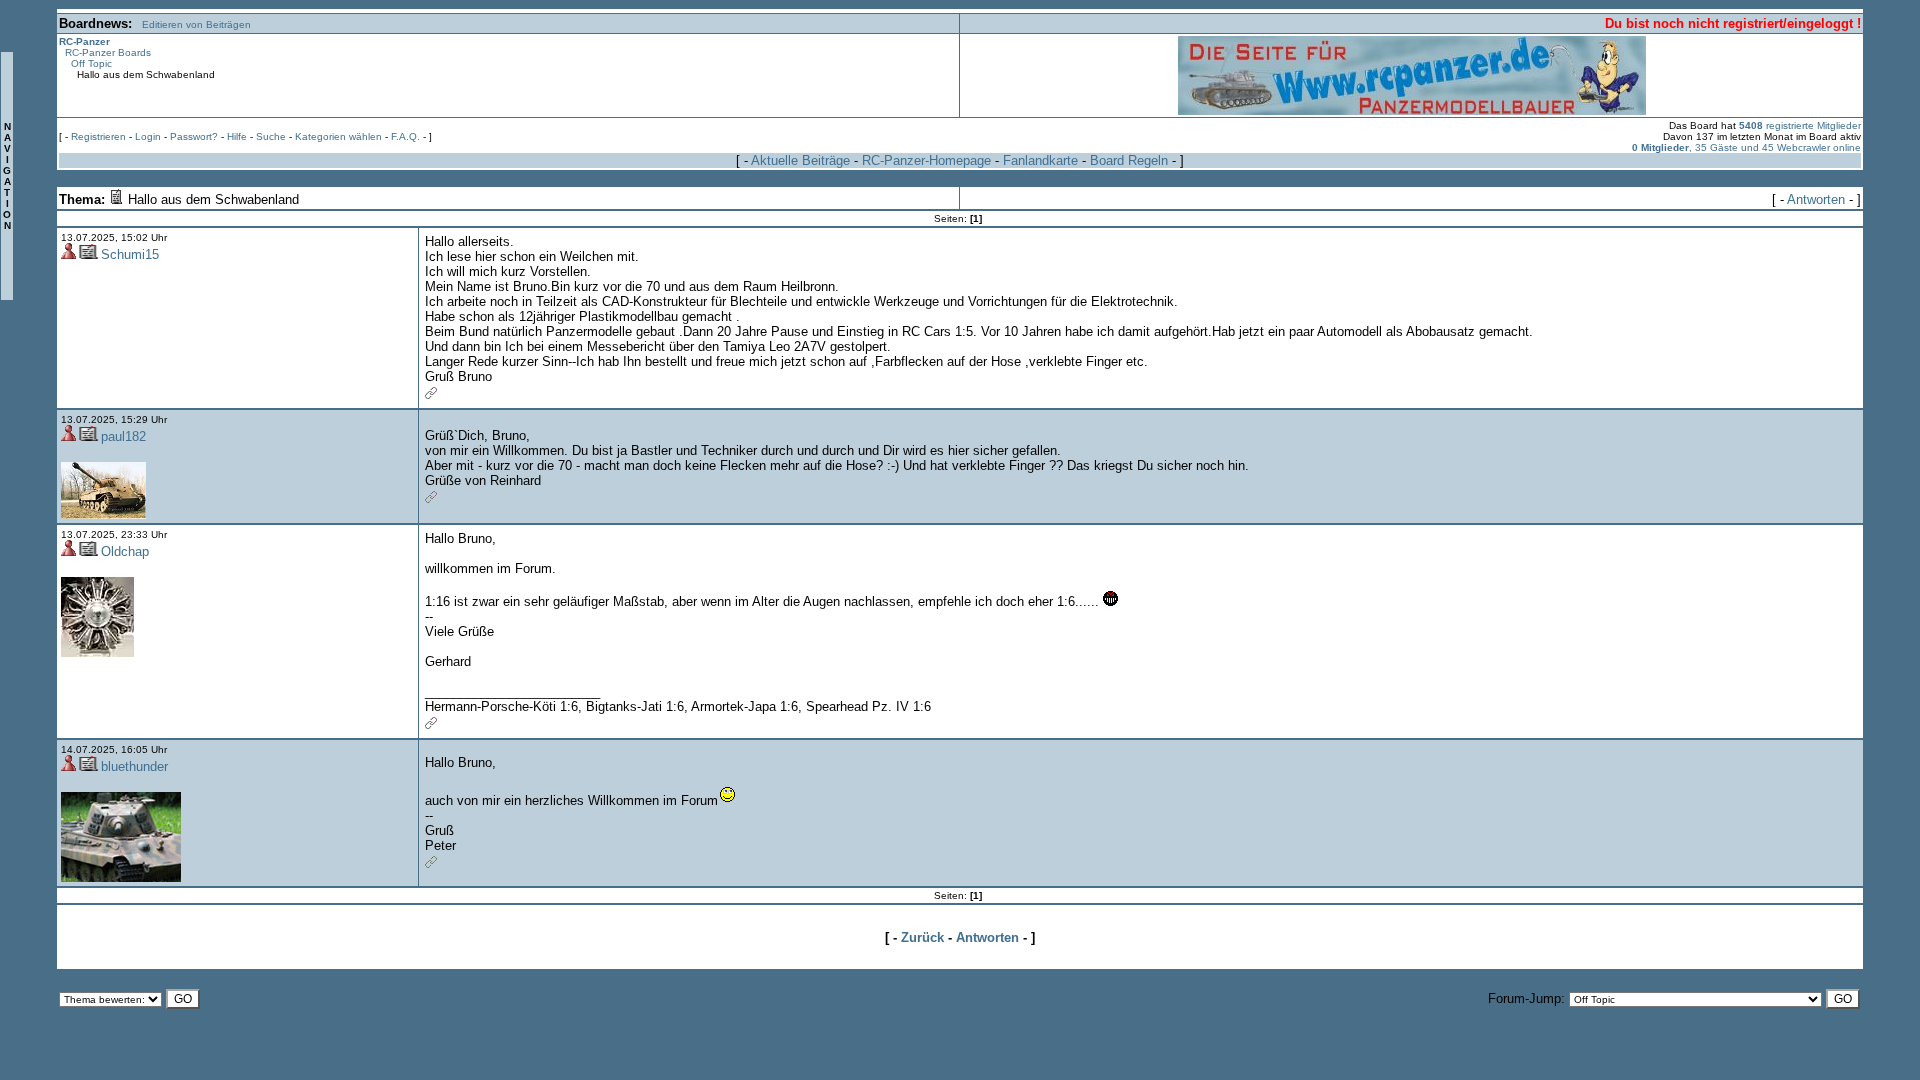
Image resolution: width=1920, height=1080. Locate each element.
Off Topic (91, 63)
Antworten (1816, 199)
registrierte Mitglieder (1800, 125)
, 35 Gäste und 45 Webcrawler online (1746, 147)
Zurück (922, 937)
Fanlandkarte (1040, 160)
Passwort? (194, 136)
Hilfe (237, 136)
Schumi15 (130, 254)
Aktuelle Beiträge (800, 160)
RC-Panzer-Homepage (926, 160)
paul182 (123, 436)
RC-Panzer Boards (108, 52)
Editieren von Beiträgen (196, 24)
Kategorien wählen (338, 136)
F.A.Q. (405, 136)
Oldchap (125, 551)
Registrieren (98, 136)
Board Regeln (1129, 160)
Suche (271, 136)
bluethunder (134, 766)
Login (148, 136)
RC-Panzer (84, 41)
